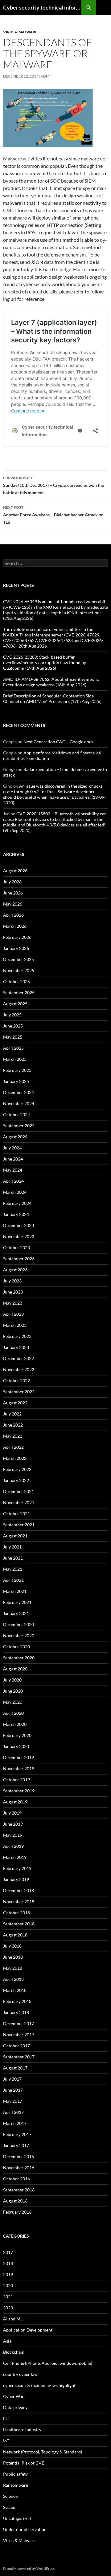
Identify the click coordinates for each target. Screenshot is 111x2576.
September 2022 (19, 1392)
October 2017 (16, 2046)
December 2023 (18, 1225)
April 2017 (13, 2112)
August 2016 (15, 2201)
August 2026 (15, 871)
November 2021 (19, 1502)
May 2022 (13, 1436)
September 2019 (19, 1791)
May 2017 (13, 2101)
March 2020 (15, 1724)
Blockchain (14, 2352)
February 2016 (17, 2212)
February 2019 (17, 1868)
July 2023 (12, 1281)
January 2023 (16, 1347)
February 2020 (17, 1735)
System (10, 2507)
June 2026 (13, 893)
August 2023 (15, 1270)
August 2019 (15, 1802)
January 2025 (16, 1081)
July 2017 (12, 2079)
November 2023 (19, 1236)
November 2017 (19, 2035)
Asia (7, 2341)
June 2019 (13, 1824)
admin (47, 76)
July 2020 (12, 1680)
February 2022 (17, 1469)
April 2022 (13, 1447)
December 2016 (18, 2156)
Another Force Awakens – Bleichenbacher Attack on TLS (53, 515)
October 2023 (16, 1248)
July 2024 (12, 1148)
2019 (8, 2274)
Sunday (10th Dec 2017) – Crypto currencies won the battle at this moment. (53, 485)
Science (10, 2496)
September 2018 (19, 1924)
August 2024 (15, 1137)
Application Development (28, 2330)
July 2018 (12, 1946)
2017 (8, 2252)
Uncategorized (17, 2518)
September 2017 (19, 2057)
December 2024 (18, 1092)
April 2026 (13, 915)
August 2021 (15, 1536)
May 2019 (13, 1835)
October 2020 (16, 1647)
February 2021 (17, 1602)
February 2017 (17, 2134)
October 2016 (16, 2179)
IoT (6, 2441)
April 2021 (13, 1580)
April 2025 (13, 1048)
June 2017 (13, 2090)
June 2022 (13, 1425)
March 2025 (15, 1059)
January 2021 (16, 1613)
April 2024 (13, 1181)
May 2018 (13, 1968)
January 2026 (16, 948)
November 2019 (19, 1768)
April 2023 (13, 1314)
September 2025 (19, 993)
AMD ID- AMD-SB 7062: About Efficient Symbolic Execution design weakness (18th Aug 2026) (51, 682)
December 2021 (18, 1491)
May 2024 (13, 1170)
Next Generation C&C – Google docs (58, 742)
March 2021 (15, 1591)
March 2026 (15, 926)
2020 (8, 2285)
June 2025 (13, 1026)
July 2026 (12, 882)
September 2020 (19, 1658)
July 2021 (12, 1547)
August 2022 (15, 1403)
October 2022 (16, 1381)
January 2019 (16, 1879)
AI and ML (13, 2319)
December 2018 (18, 1890)
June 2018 (13, 1957)
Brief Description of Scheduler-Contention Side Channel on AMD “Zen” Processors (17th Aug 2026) (52, 699)
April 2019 (13, 1846)
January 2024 (16, 1214)
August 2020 (15, 1669)
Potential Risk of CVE (24, 2463)
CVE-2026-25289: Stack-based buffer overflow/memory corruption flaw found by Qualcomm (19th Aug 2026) (45, 662)
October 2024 (16, 1114)
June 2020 (13, 1691)
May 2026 (13, 904)
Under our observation (25, 2529)
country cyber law (20, 2374)
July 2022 (12, 1414)
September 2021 (19, 1525)
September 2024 (19, 1126)
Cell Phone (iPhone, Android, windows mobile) (48, 2363)
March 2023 (15, 1325)
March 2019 (15, 1857)
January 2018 (16, 2012)
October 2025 (16, 981)
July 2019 (12, 1813)
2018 (8, 2263)
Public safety (15, 2474)
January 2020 (16, 1746)
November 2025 (19, 970)
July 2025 (12, 1015)
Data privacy (15, 2407)
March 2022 (15, 1458)
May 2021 (13, 1569)
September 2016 (19, 2190)
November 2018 (19, 1902)
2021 (8, 2297)
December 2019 (18, 1757)
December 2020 (18, 1624)
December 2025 (18, 959)
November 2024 (19, 1103)
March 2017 (15, 2123)
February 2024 (17, 1203)
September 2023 (19, 1259)
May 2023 (13, 1303)
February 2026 (17, 937)
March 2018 (15, 1990)
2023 (8, 2308)
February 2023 (17, 1336)
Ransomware (16, 2485)
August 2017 (15, 2068)
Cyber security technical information (42, 7)
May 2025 (13, 1037)
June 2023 (13, 1292)
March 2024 (15, 1192)
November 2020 (19, 1635)
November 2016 (19, 2168)
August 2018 (15, 1935)
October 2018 (16, 1913)
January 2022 (16, 1480)
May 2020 (13, 1702)
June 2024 (13, 1159)
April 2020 (13, 1713)
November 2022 (19, 1369)
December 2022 (18, 1358)
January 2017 (16, 2145)
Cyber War (13, 2396)
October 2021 (16, 1514)
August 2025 (15, 1004)
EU (6, 2419)
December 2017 (18, 2023)
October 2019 (16, 1780)
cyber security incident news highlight (39, 2385)
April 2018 (13, 1979)
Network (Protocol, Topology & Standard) (43, 2452)
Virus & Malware (20, 32)
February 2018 (17, 2001)
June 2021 (13, 1558)
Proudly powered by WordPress (29, 2568)
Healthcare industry (22, 2430)
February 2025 (17, 1070)
